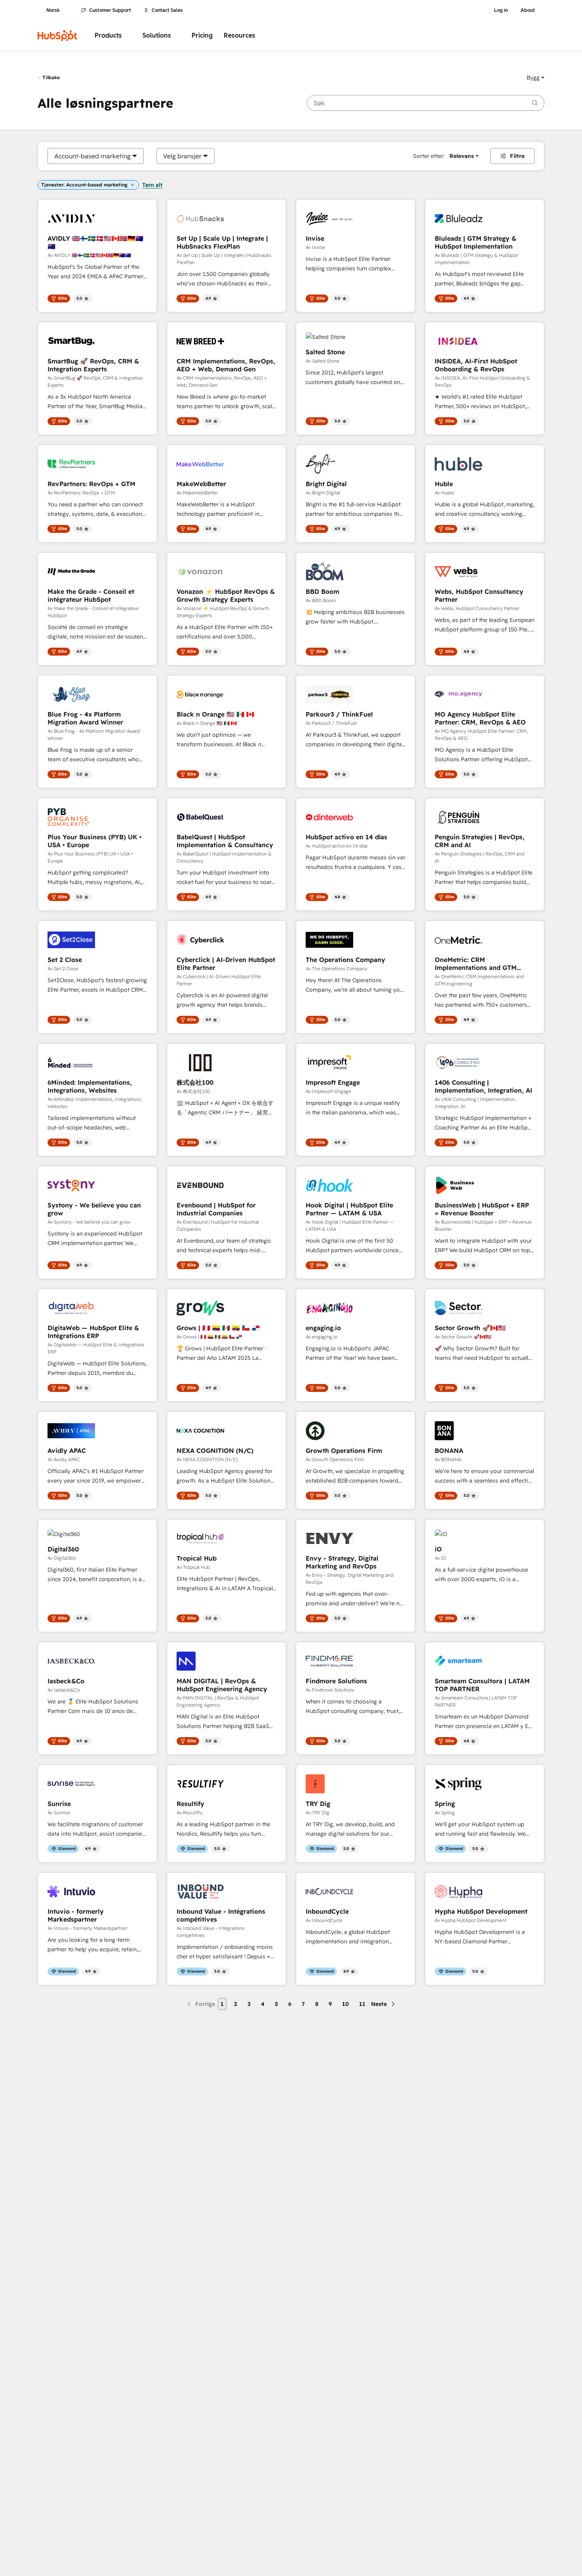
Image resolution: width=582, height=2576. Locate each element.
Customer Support (110, 10)
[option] (92, 156)
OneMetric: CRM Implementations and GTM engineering (476, 964)
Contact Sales (167, 10)
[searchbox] (426, 103)
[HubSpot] (57, 36)
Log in (501, 10)
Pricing (202, 35)
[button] (535, 78)
